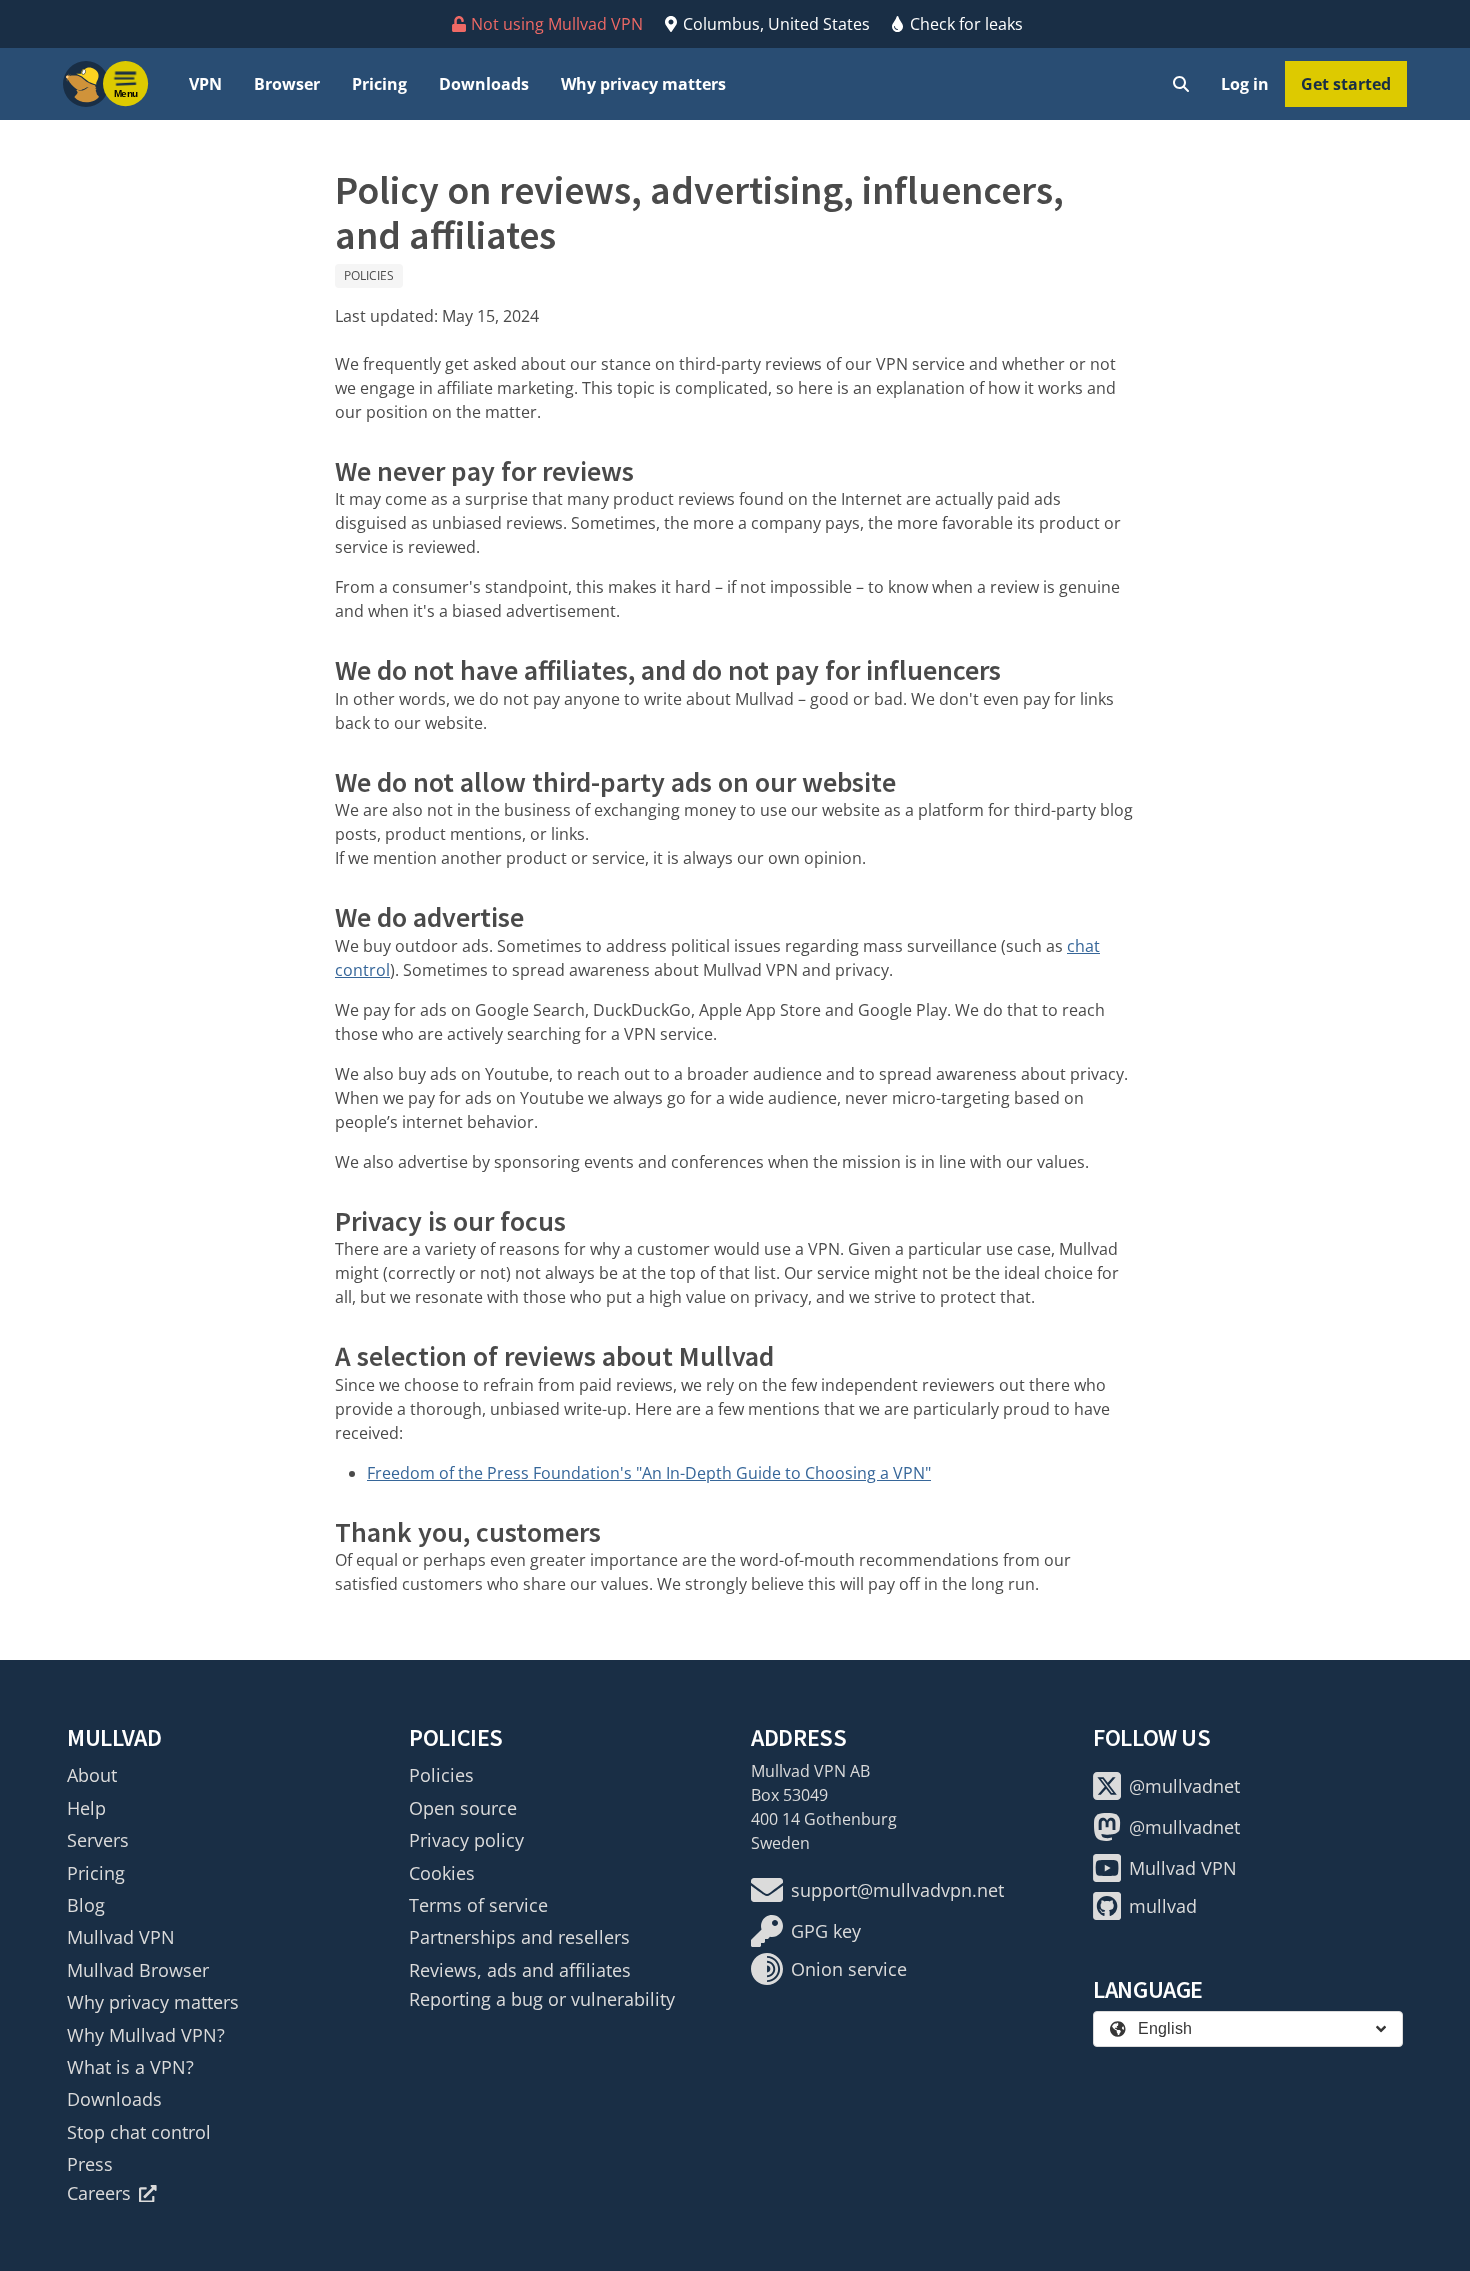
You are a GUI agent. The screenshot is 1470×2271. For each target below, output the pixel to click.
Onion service (849, 1969)
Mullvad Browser (138, 1970)
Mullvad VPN (121, 1937)
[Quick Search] (1181, 84)
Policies (369, 275)
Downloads (484, 84)
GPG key (826, 1931)
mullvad (1163, 1906)
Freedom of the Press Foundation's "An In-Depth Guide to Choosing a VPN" (649, 1473)
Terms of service (478, 1905)
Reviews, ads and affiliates (520, 1970)
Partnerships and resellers (519, 1937)
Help (86, 1808)
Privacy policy (466, 1840)
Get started (1346, 84)
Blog (86, 1905)
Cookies (442, 1873)
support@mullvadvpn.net (897, 1890)
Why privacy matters (643, 84)
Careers (99, 2193)
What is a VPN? (130, 2067)
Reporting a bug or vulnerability (542, 1999)
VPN (205, 84)
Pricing (379, 84)
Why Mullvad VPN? (146, 2035)
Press (90, 2164)
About (92, 1775)
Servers (98, 1840)
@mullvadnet (1184, 1786)
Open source (463, 1808)
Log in (1245, 84)
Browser (287, 84)
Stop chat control (139, 2132)
